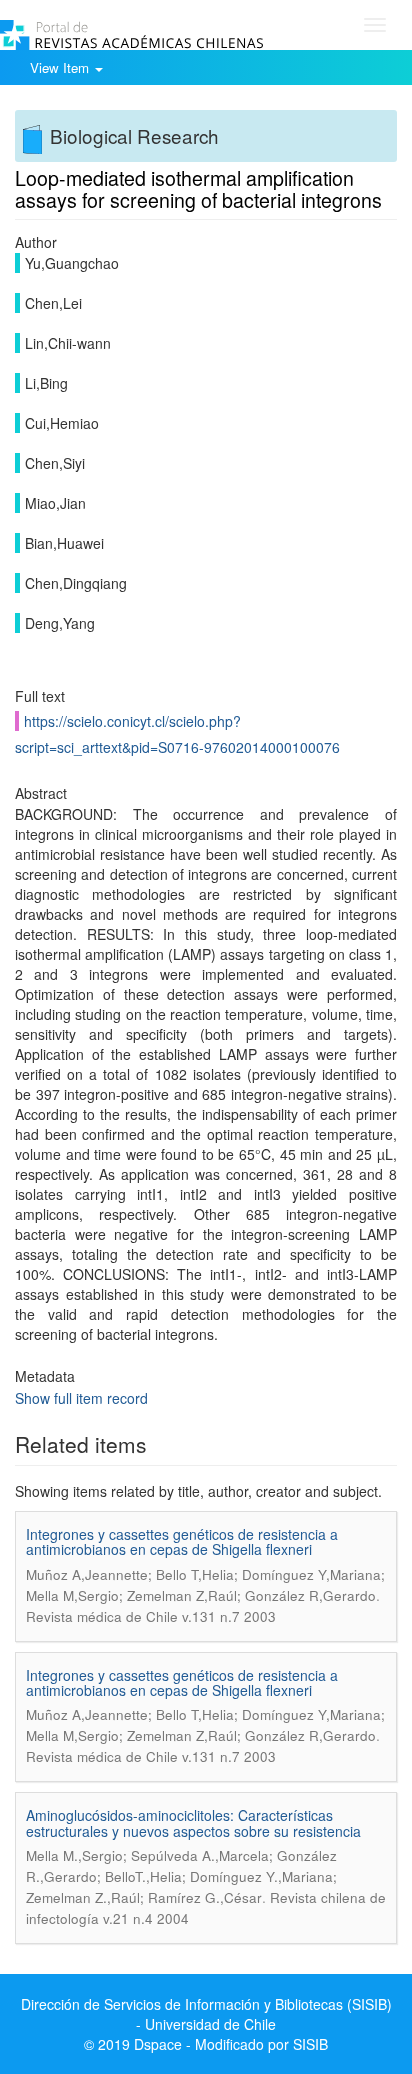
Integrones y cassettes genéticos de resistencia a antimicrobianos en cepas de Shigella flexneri (182, 1541)
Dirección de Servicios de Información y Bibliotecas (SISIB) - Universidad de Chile (206, 2014)
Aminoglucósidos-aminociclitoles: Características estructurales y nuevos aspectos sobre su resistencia (193, 1822)
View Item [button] (61, 67)
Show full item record (81, 1398)
